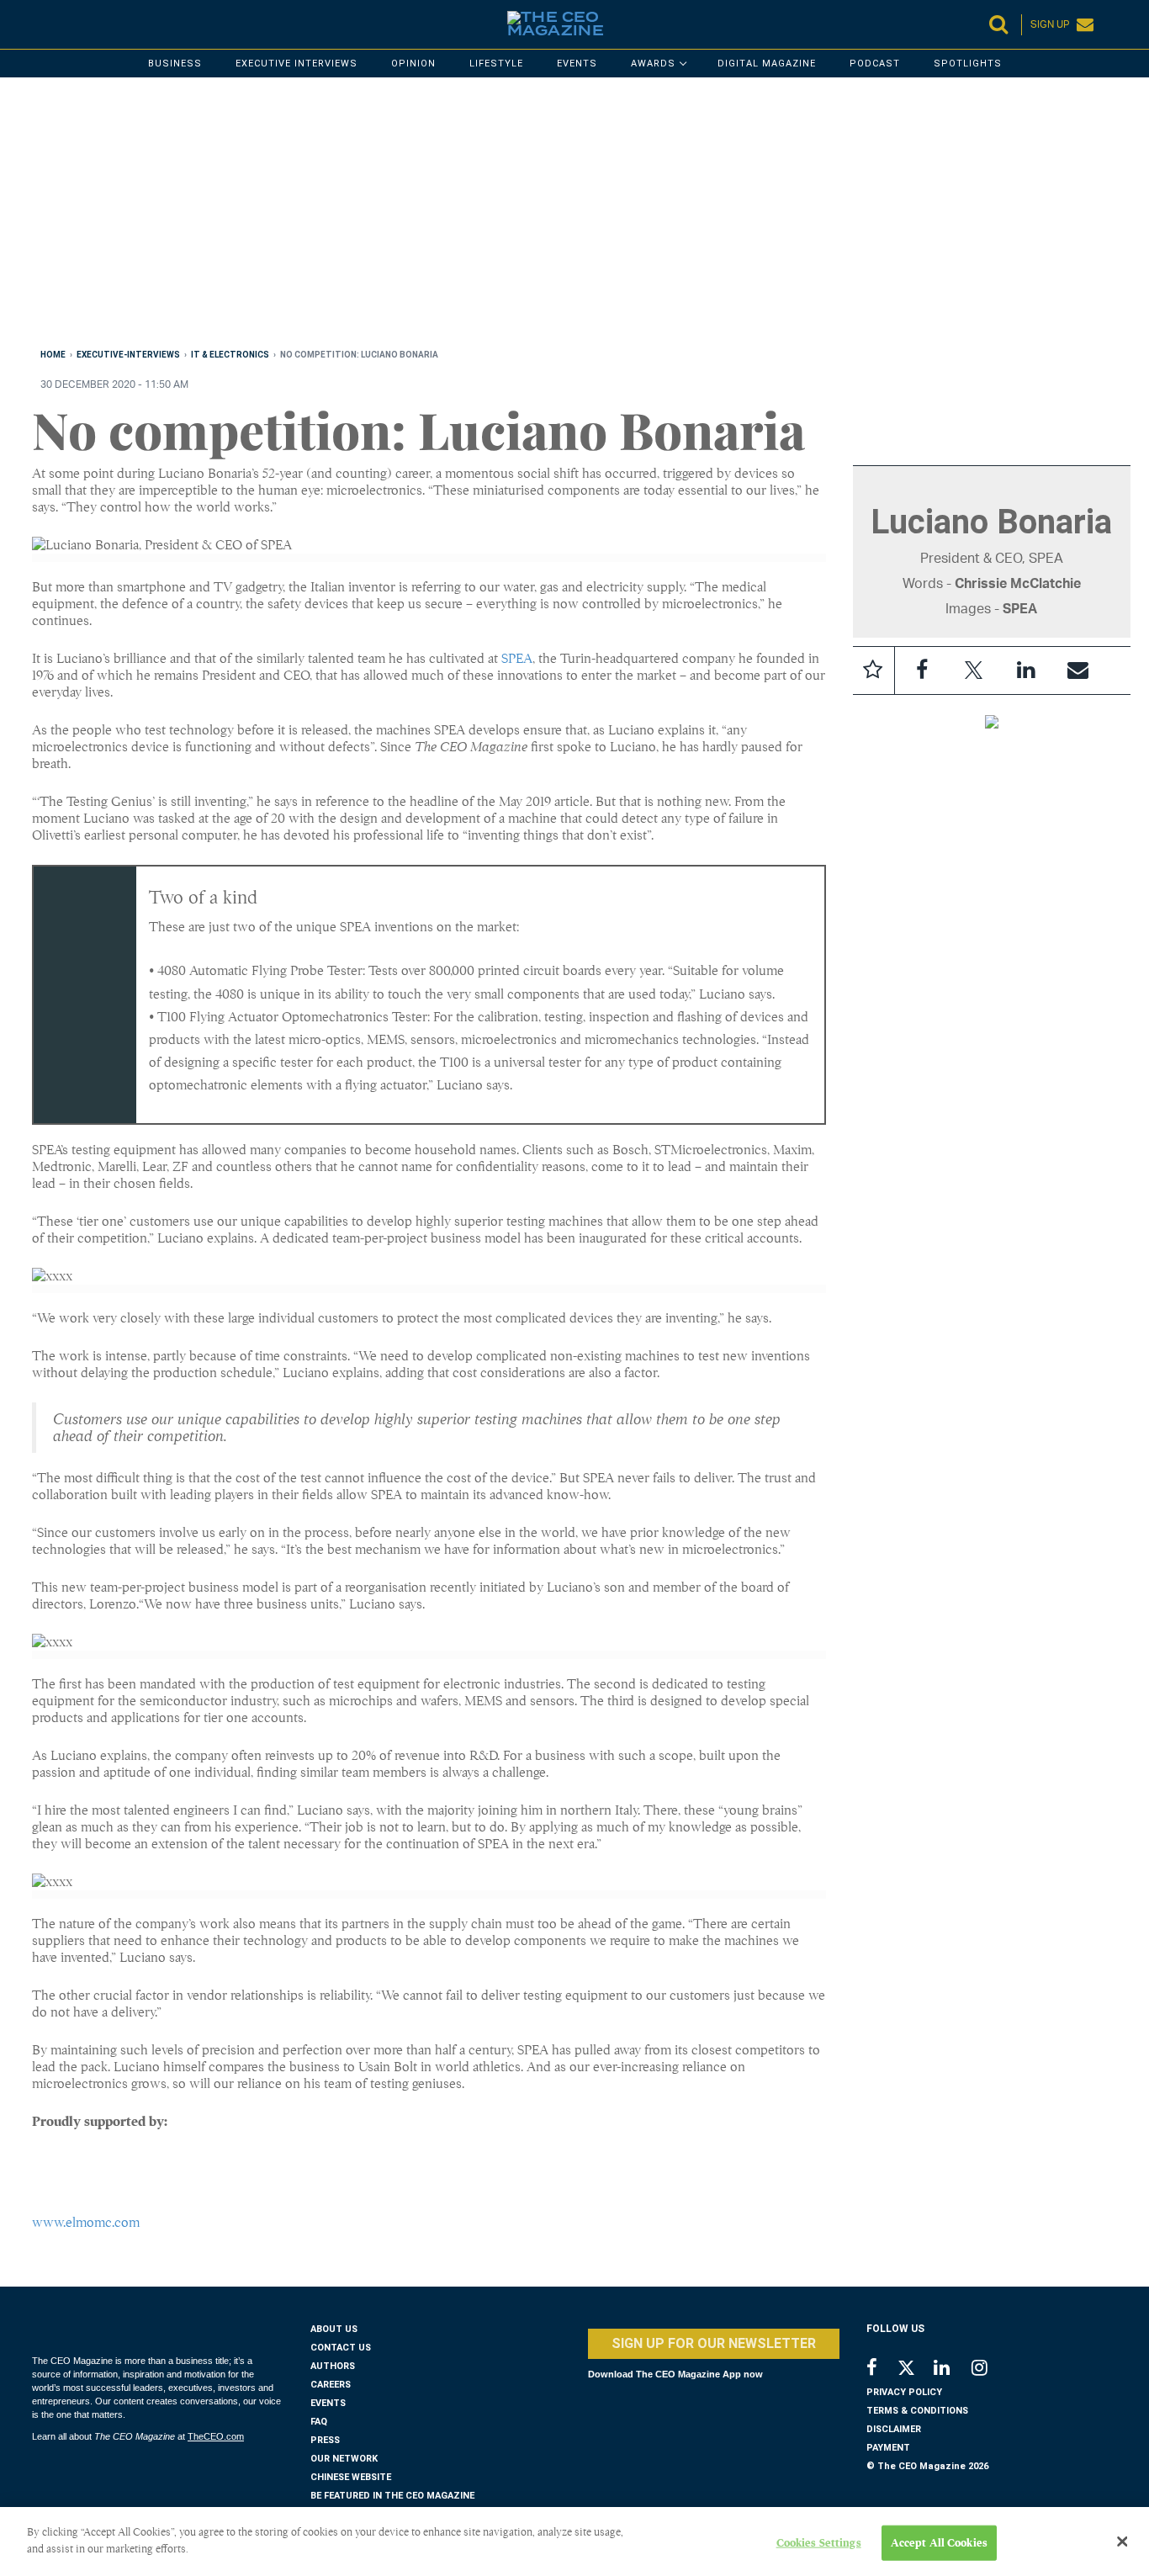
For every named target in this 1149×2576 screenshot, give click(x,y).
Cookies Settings (819, 2543)
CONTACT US (341, 2348)
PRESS (325, 2440)
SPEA (517, 659)
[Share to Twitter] (974, 671)
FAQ (319, 2422)
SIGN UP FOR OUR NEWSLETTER (714, 2343)
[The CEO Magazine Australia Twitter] (915, 2371)
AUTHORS (333, 2366)
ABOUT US (334, 2329)
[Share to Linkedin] (1026, 671)
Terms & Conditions (917, 2411)
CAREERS (331, 2385)
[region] (537, 216)
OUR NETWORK (344, 2459)
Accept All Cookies (939, 2543)
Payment (888, 2448)
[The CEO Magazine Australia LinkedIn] (953, 2369)
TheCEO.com (216, 2436)
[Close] (1122, 2542)
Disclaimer (894, 2429)
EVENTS (328, 2403)
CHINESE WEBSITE (351, 2477)
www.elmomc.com (86, 2223)
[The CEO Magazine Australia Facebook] (881, 2369)
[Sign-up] (1078, 671)
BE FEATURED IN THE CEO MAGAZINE (392, 2496)
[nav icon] (40, 24)
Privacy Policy (904, 2392)
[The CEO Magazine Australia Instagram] (990, 2369)
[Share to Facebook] (922, 671)
